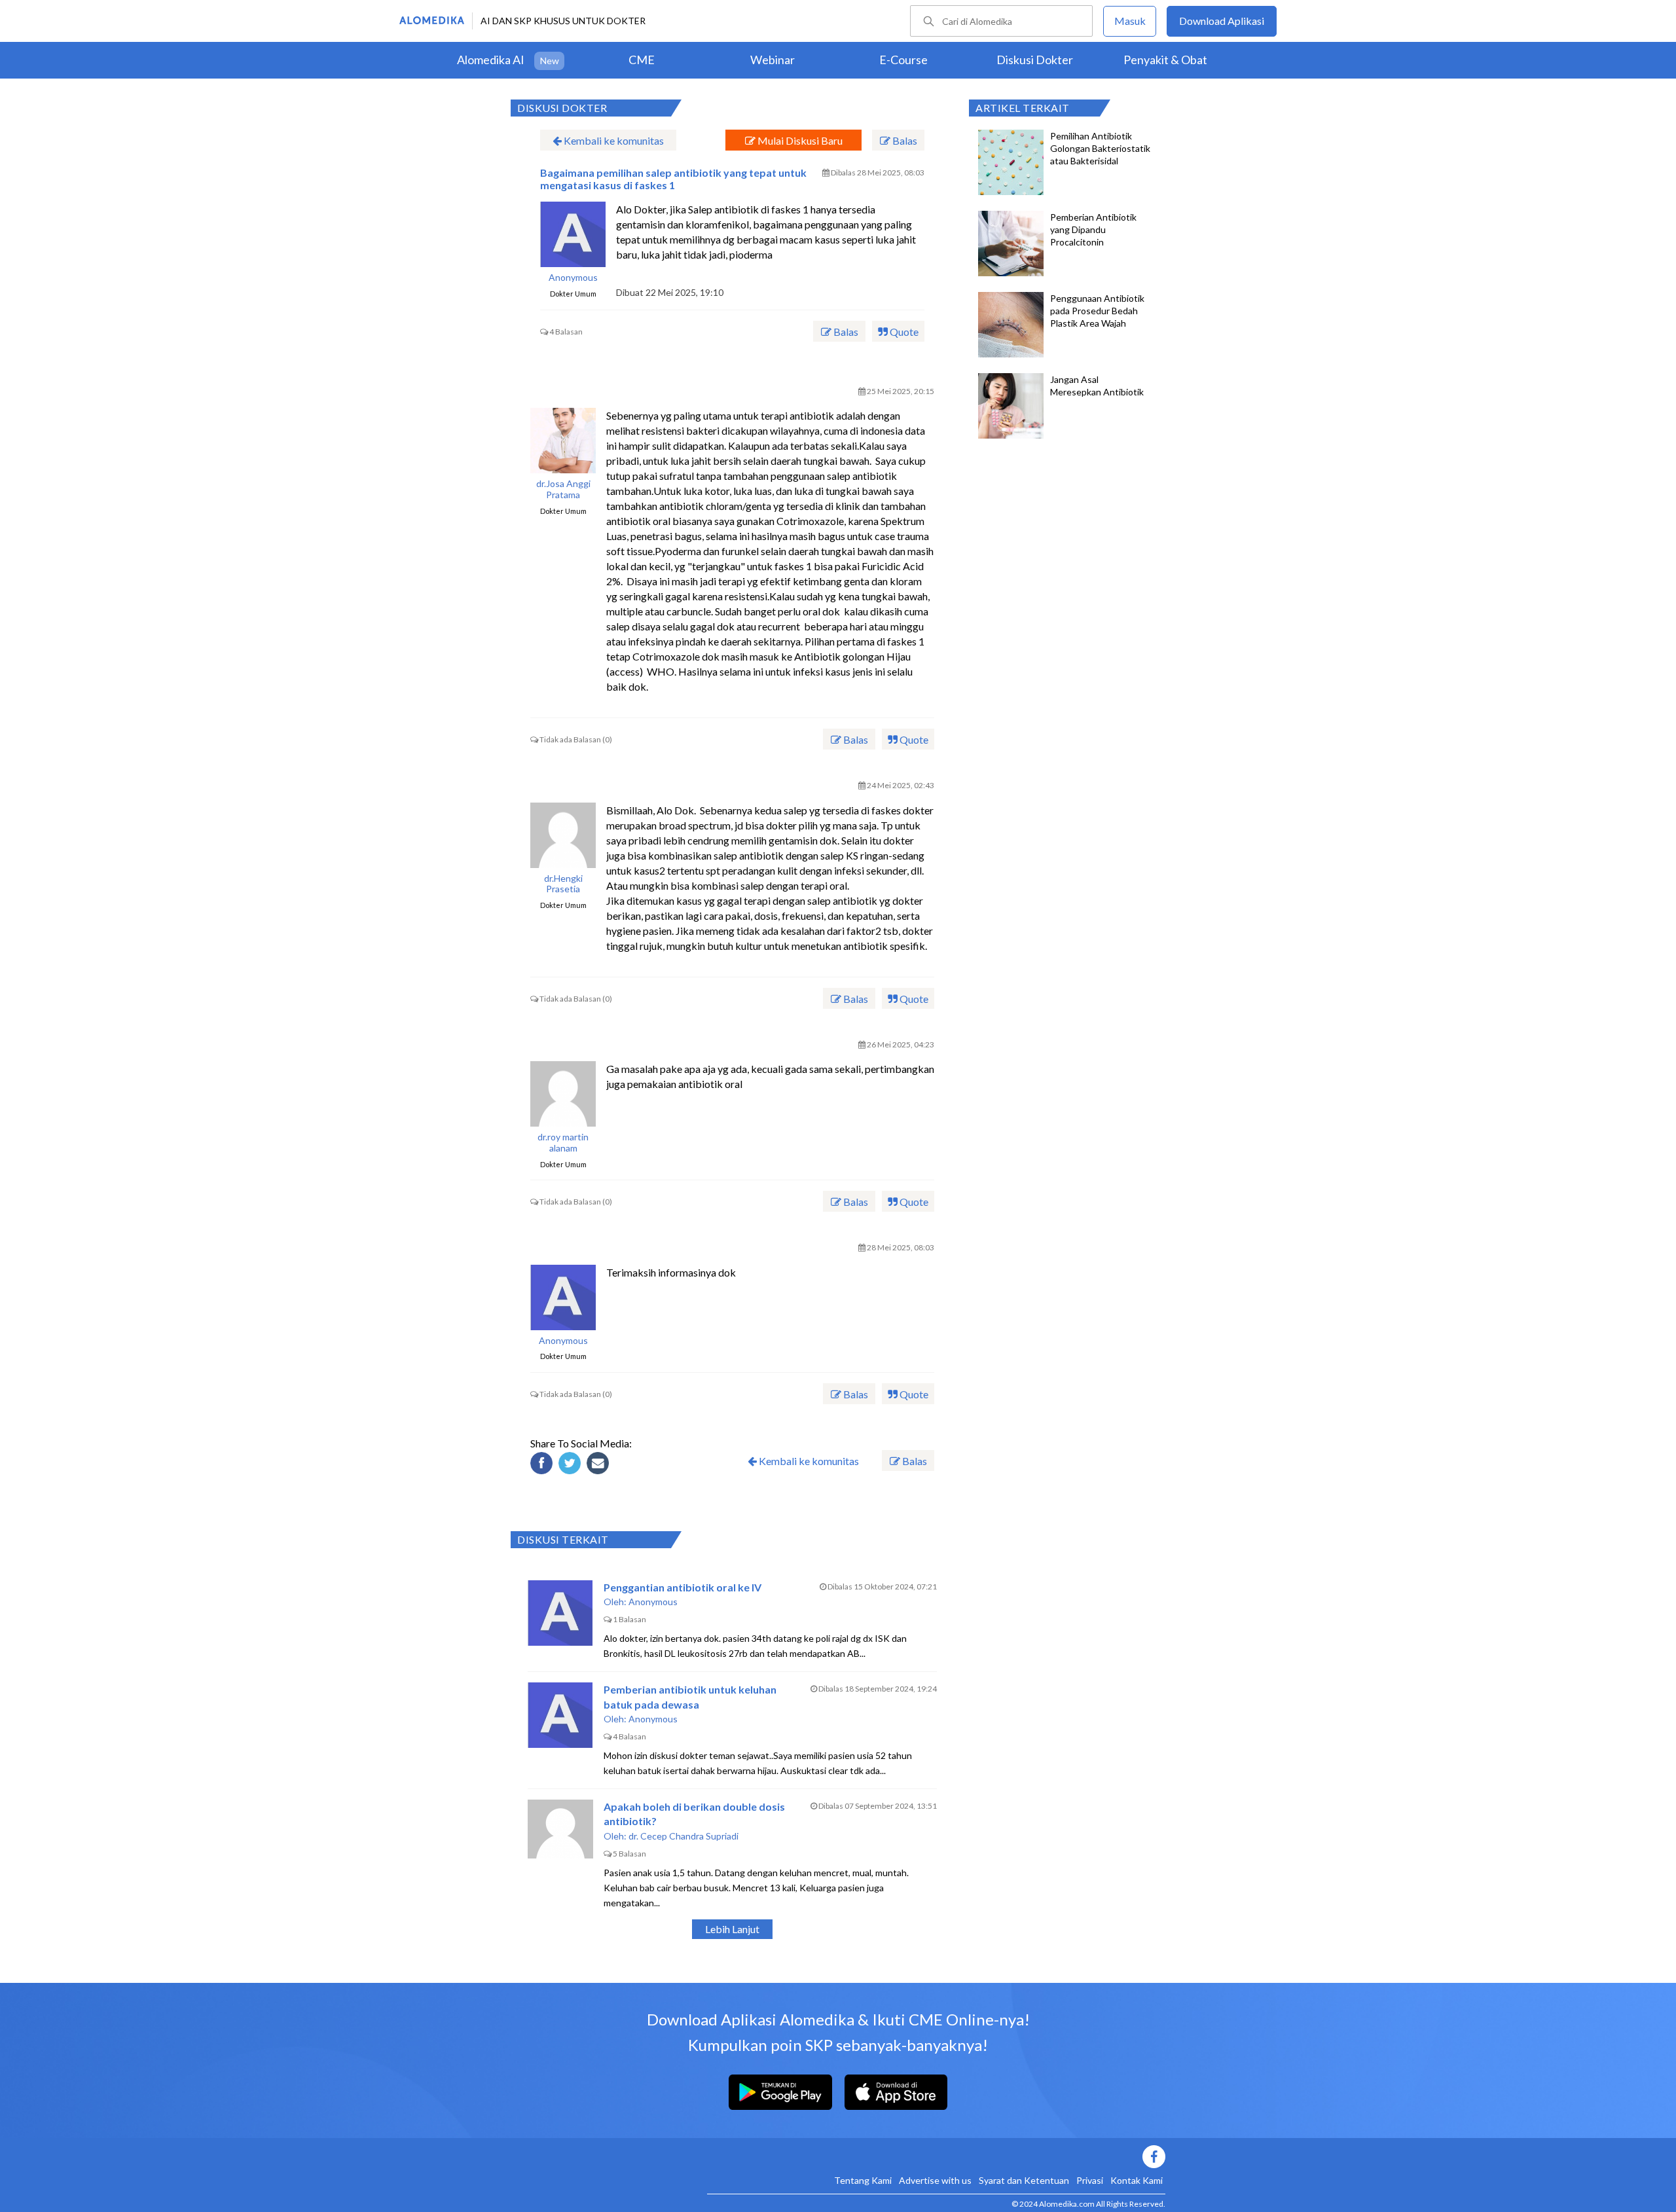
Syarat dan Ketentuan (1024, 2180)
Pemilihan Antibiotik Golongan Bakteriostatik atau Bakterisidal (1100, 148)
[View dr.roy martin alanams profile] (563, 1094)
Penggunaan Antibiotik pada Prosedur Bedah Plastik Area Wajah (1097, 311)
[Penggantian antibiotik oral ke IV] (560, 1613)
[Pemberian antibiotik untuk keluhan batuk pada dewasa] (560, 1715)
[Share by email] (600, 1465)
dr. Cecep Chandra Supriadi (683, 1836)
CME (642, 60)
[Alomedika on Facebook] (936, 2157)
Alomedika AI (491, 60)
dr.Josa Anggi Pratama (563, 489)
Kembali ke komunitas (613, 140)
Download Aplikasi (1222, 21)
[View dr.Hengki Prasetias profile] (563, 835)
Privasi (1090, 2180)
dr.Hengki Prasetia (563, 884)
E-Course (903, 60)
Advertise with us (935, 2180)
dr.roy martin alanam (563, 1143)
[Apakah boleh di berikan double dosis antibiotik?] (560, 1832)
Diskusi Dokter (1035, 60)
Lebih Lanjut (732, 1929)
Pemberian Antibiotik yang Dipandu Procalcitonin (1093, 229)
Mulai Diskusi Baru (799, 140)
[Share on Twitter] (572, 1465)
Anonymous (573, 278)
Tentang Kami (863, 2180)
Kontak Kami (1137, 2180)
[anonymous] (573, 234)
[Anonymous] (563, 1297)
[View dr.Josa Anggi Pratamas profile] (563, 441)
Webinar (773, 60)
